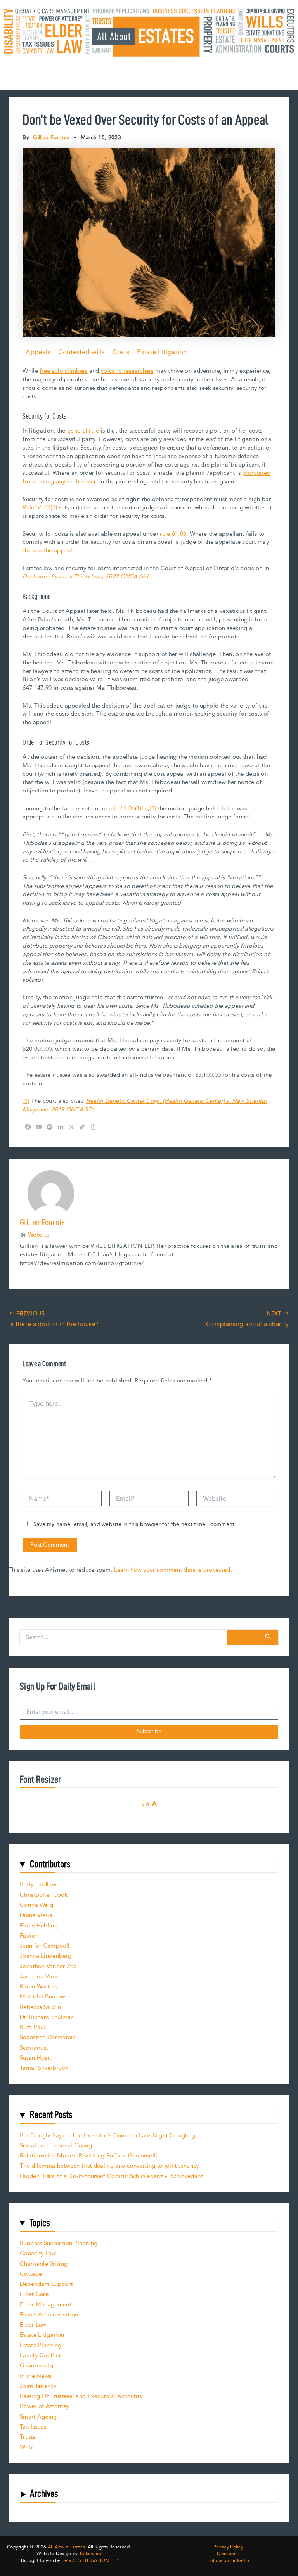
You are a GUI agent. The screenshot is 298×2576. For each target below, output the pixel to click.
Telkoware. (91, 2554)
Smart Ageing (38, 2417)
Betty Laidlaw (38, 1885)
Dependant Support (46, 2284)
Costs (121, 352)
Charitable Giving (44, 2264)
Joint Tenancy (38, 2386)
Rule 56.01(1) (40, 508)
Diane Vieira (36, 1915)
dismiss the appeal (47, 551)
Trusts (28, 2437)
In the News (36, 2376)
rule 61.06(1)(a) (128, 809)
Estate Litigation (162, 352)
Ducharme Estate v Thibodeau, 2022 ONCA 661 (86, 577)
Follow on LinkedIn (228, 2561)
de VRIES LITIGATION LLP (89, 2561)
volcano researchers (127, 371)
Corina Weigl (37, 1905)
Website (39, 1235)
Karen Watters (38, 1987)
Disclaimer (228, 2554)
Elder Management (46, 2305)
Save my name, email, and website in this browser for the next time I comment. (135, 1524)
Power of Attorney (44, 2406)
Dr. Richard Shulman (47, 2017)
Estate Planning (41, 2345)
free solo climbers (63, 371)
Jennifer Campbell (45, 1946)
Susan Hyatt (36, 2058)
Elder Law (33, 2325)
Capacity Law (38, 2253)
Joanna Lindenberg (46, 1956)
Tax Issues (33, 2427)
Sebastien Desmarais (48, 2037)
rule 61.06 (173, 534)
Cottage (31, 2274)
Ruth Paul (33, 2027)
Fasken (29, 1936)
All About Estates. (67, 2547)
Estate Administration (49, 2315)
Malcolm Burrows (43, 1997)
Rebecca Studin (40, 2007)
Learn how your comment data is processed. (173, 1570)
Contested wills (81, 352)
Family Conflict (40, 2355)
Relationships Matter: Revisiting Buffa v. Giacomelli (89, 2156)
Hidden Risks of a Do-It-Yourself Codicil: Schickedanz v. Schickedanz (112, 2176)
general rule (83, 431)
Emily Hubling (39, 1926)
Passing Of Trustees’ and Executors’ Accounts (81, 2396)
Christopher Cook (44, 1895)
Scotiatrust (34, 2048)
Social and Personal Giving (56, 2146)
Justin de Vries (39, 1977)
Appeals (38, 352)
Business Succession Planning (59, 2243)
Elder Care (34, 2294)
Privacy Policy (228, 2547)
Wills (26, 2447)
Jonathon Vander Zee (48, 1966)
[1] (153, 809)
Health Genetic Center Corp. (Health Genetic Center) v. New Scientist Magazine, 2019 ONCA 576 (145, 1105)
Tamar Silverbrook (44, 2068)
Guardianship (38, 2366)
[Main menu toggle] (149, 76)
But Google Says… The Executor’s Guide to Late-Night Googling (107, 2136)
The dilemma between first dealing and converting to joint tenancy (109, 2166)
